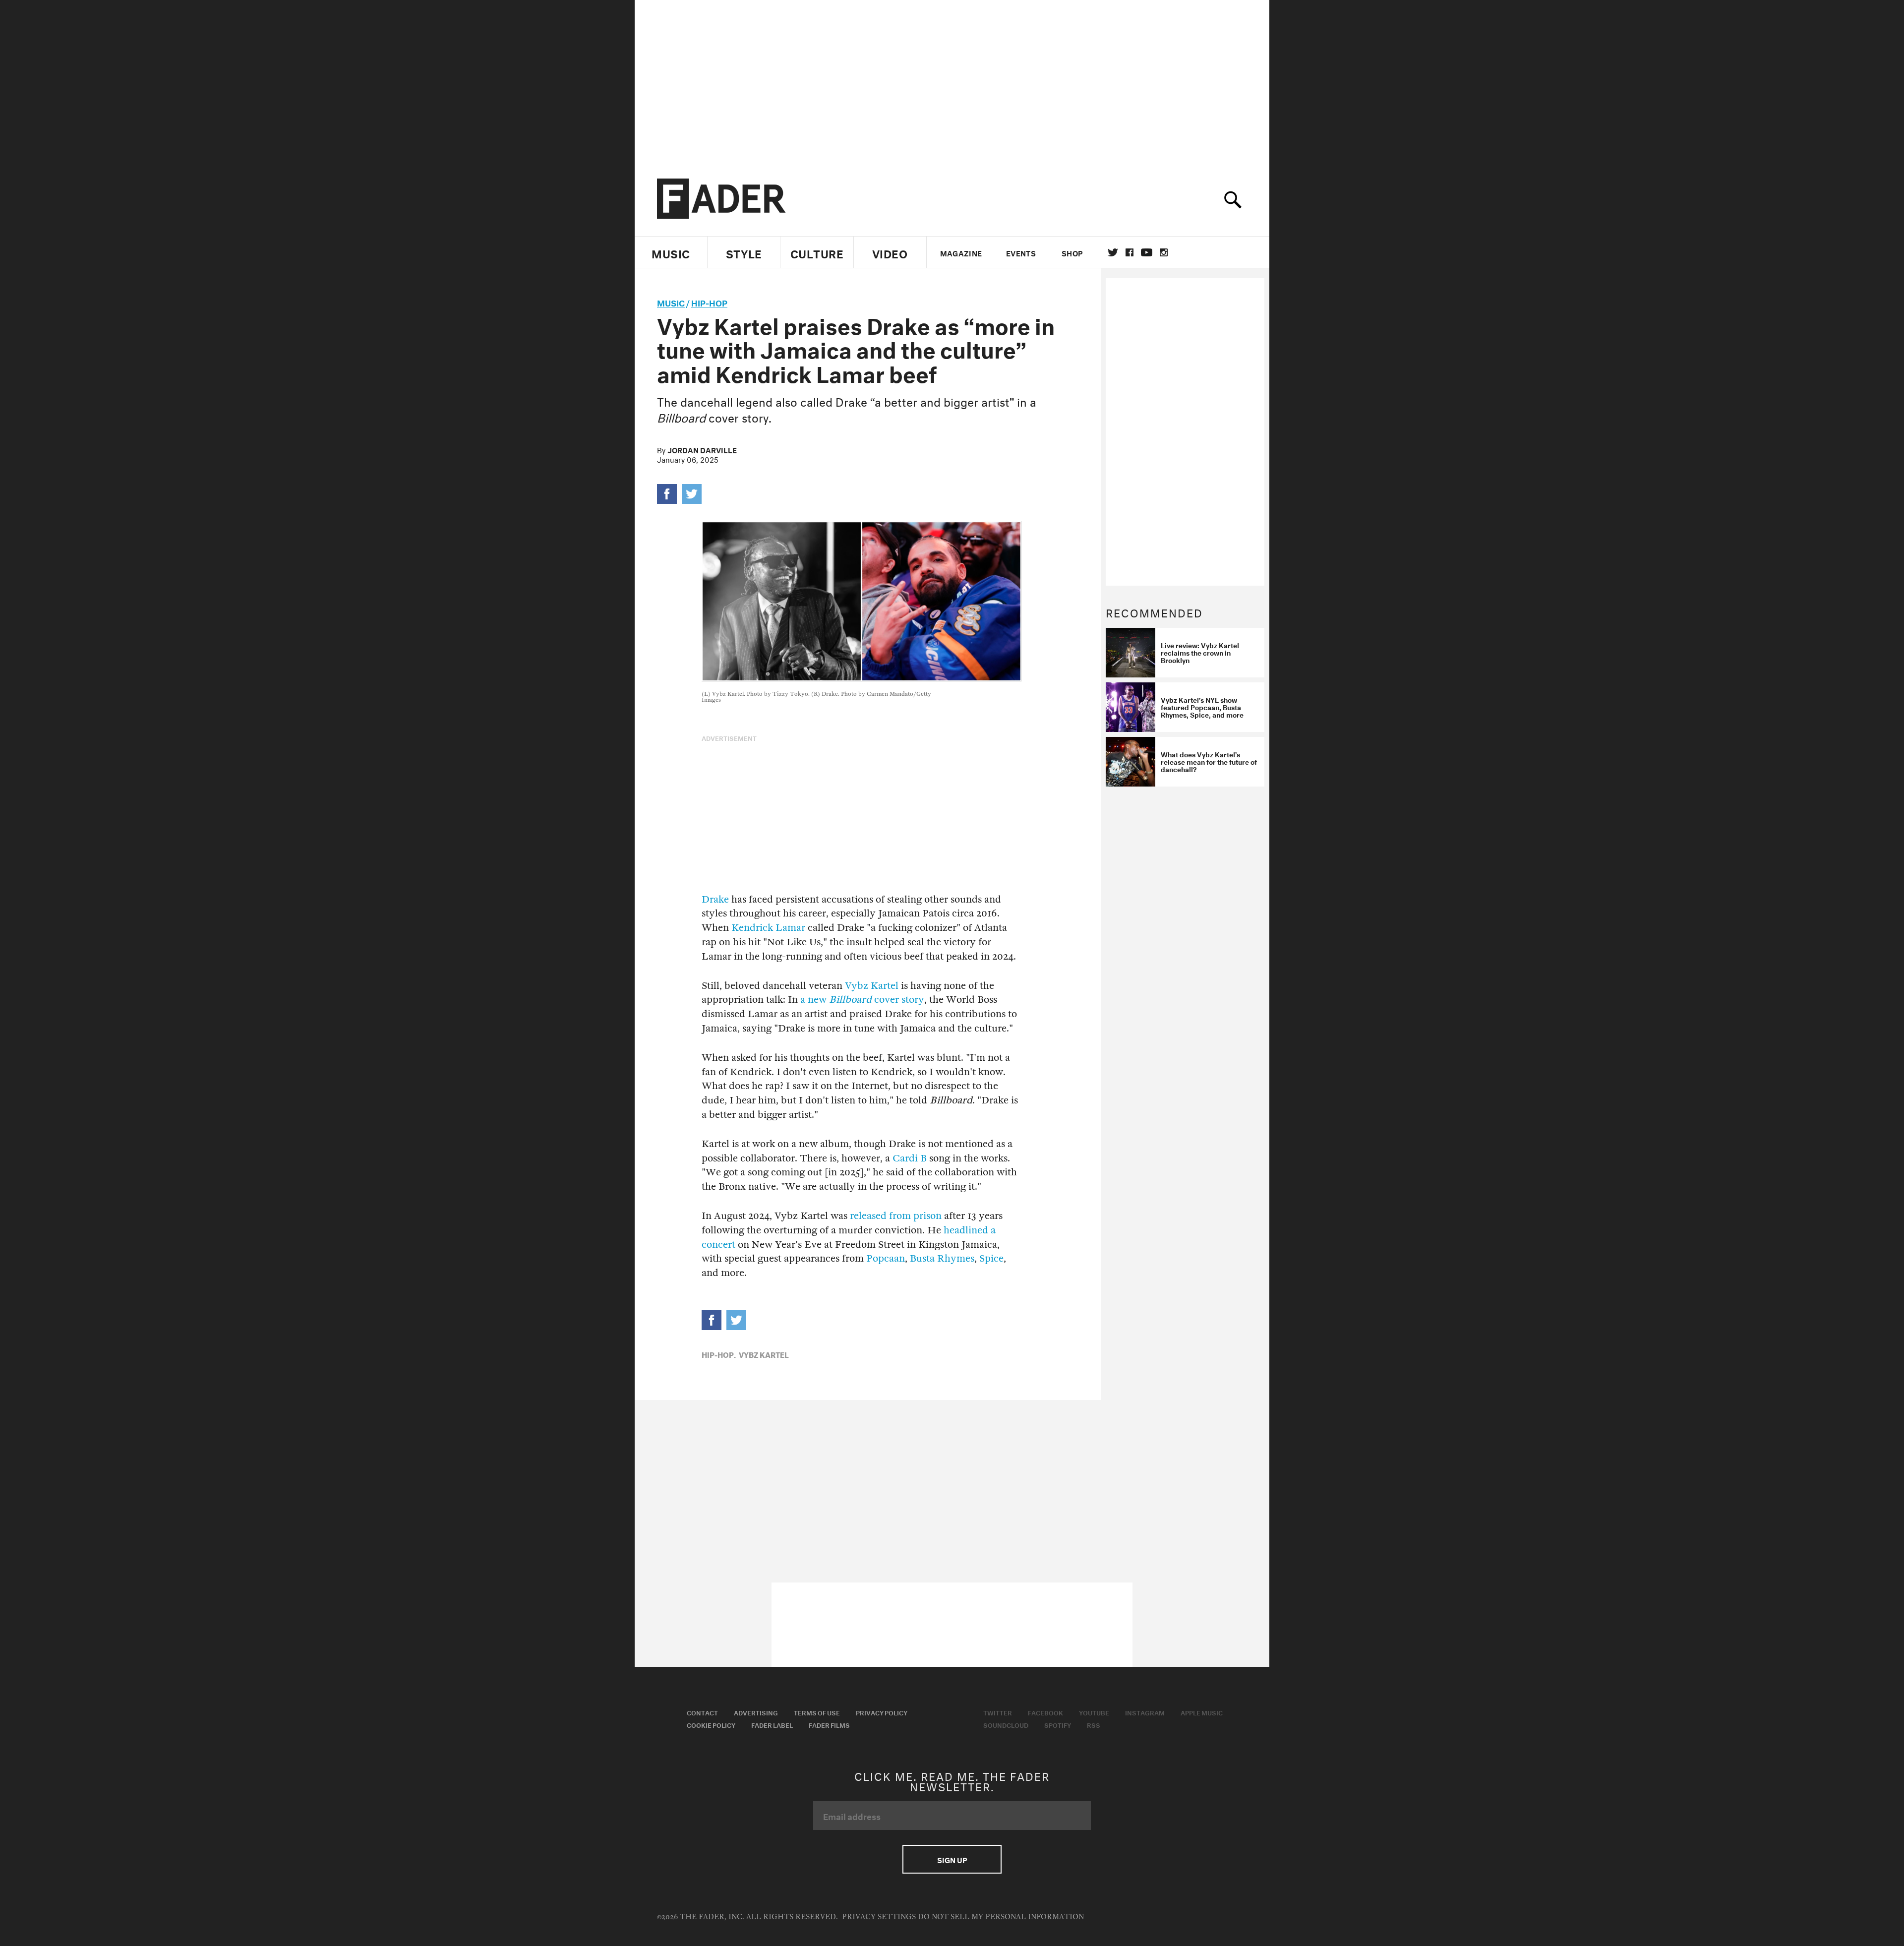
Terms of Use (817, 1712)
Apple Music (1202, 1712)
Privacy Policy (882, 1712)
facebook (1130, 252)
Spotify (1058, 1724)
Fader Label (772, 1724)
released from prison (896, 1216)
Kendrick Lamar (768, 928)
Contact (702, 1712)
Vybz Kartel (872, 986)
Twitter (1113, 252)
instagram (1164, 252)
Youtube (1094, 1712)
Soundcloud (1006, 1724)
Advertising (756, 1712)
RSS (1094, 1724)
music (671, 302)
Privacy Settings (879, 1917)
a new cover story (862, 1000)
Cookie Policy (711, 1724)
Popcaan (886, 1258)
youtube (1147, 252)
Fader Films (829, 1724)
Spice (991, 1258)
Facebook (1045, 1712)
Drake (715, 899)
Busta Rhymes (942, 1258)
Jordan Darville (702, 449)
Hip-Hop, (719, 1354)
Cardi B (910, 1158)
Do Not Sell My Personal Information (1001, 1917)
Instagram (1145, 1712)
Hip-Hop (709, 302)
